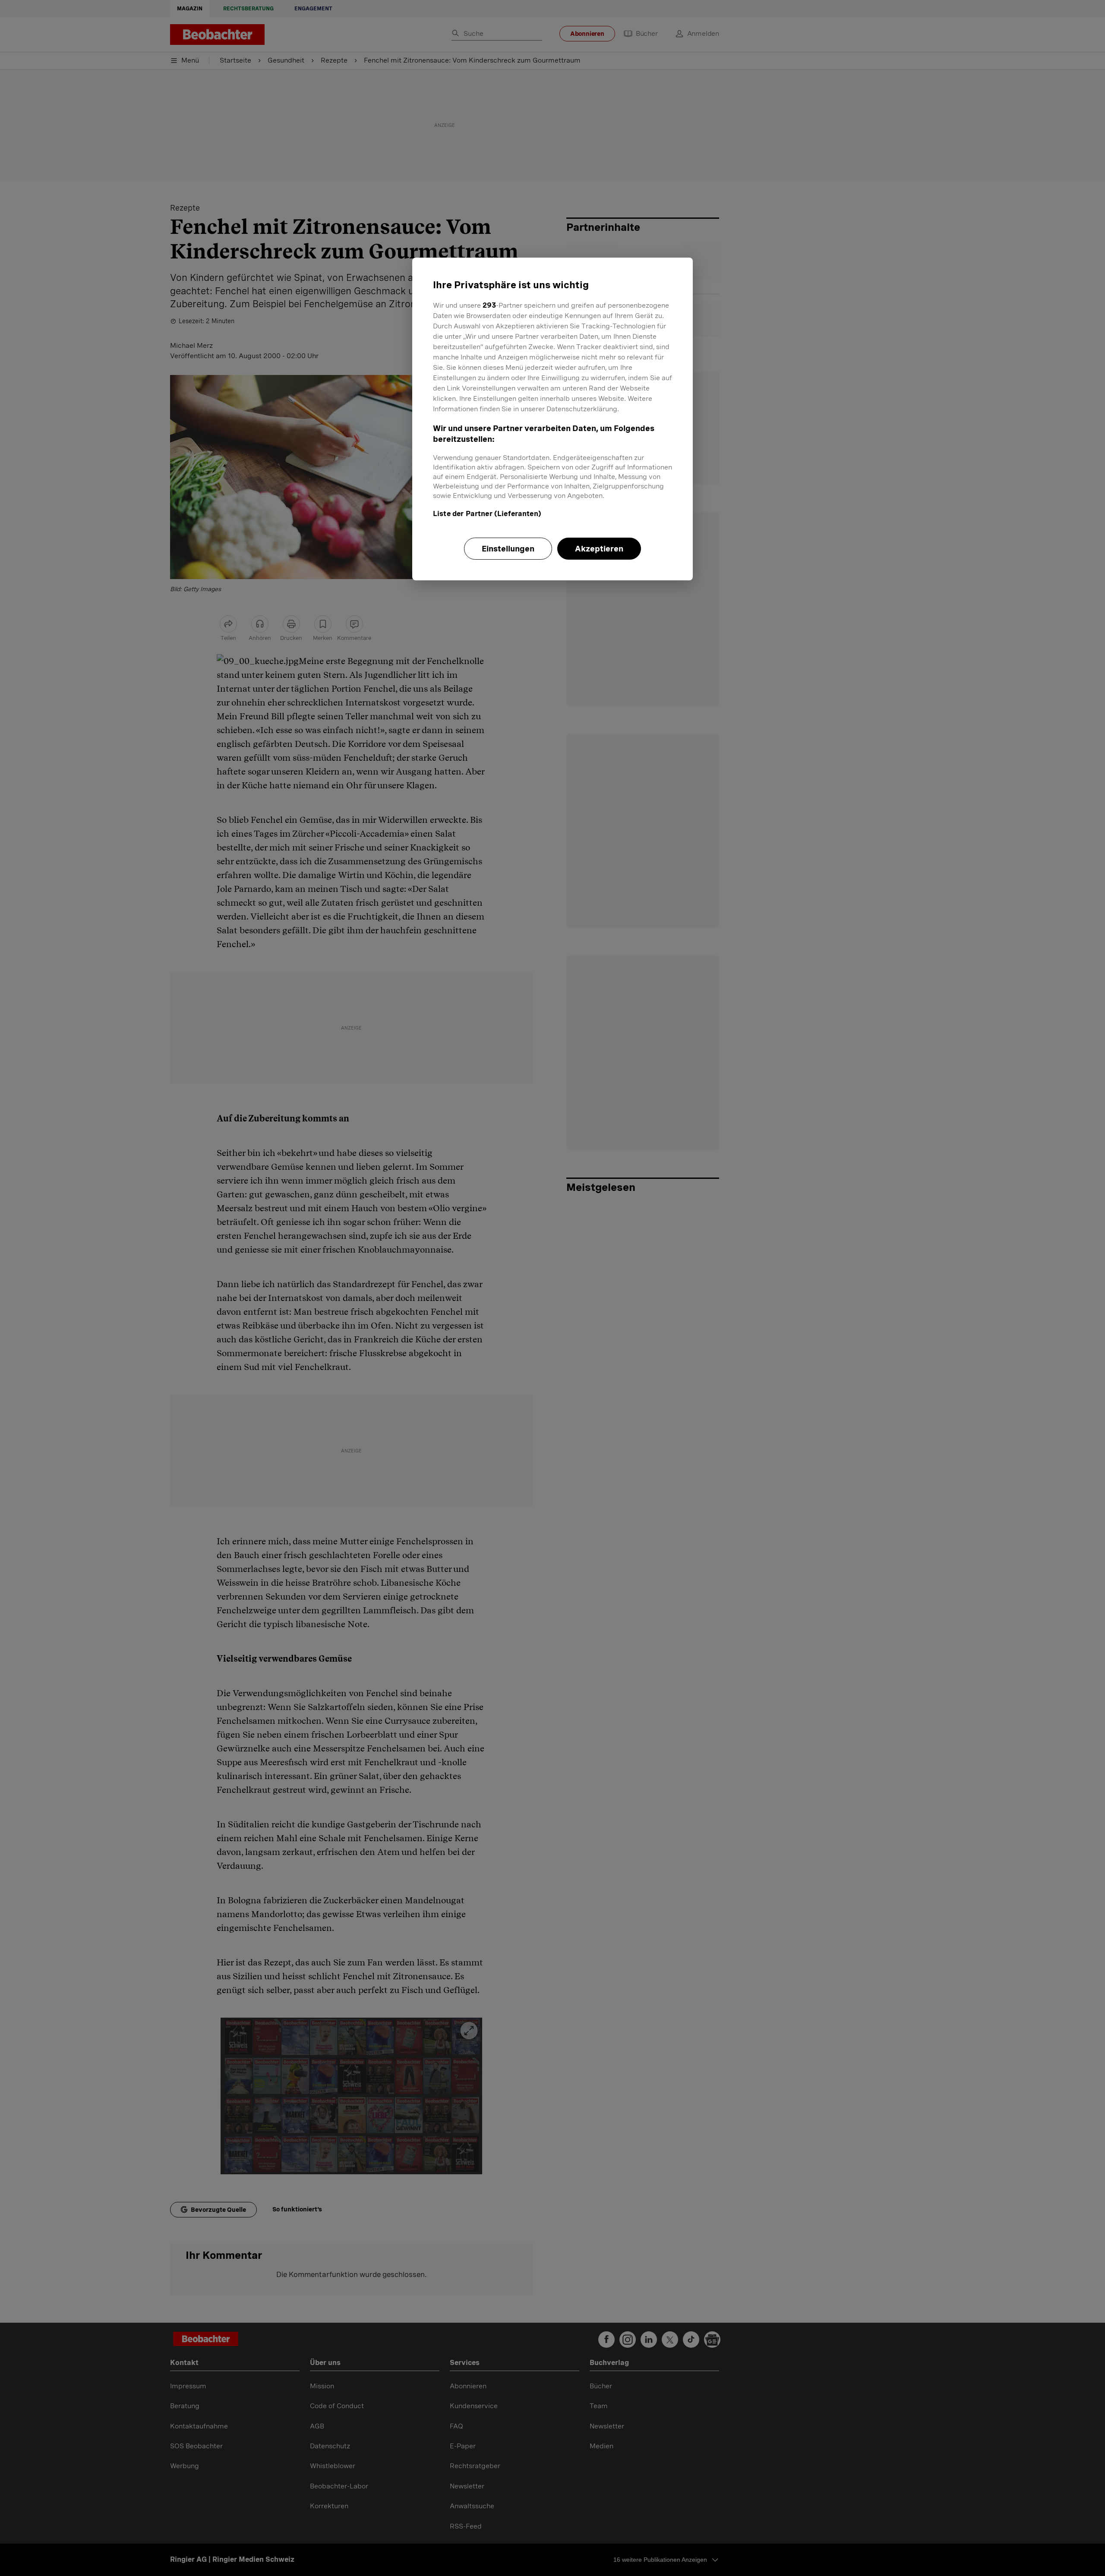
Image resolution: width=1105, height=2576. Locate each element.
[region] (552, 419)
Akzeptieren (599, 549)
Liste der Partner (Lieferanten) (487, 514)
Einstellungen (508, 549)
